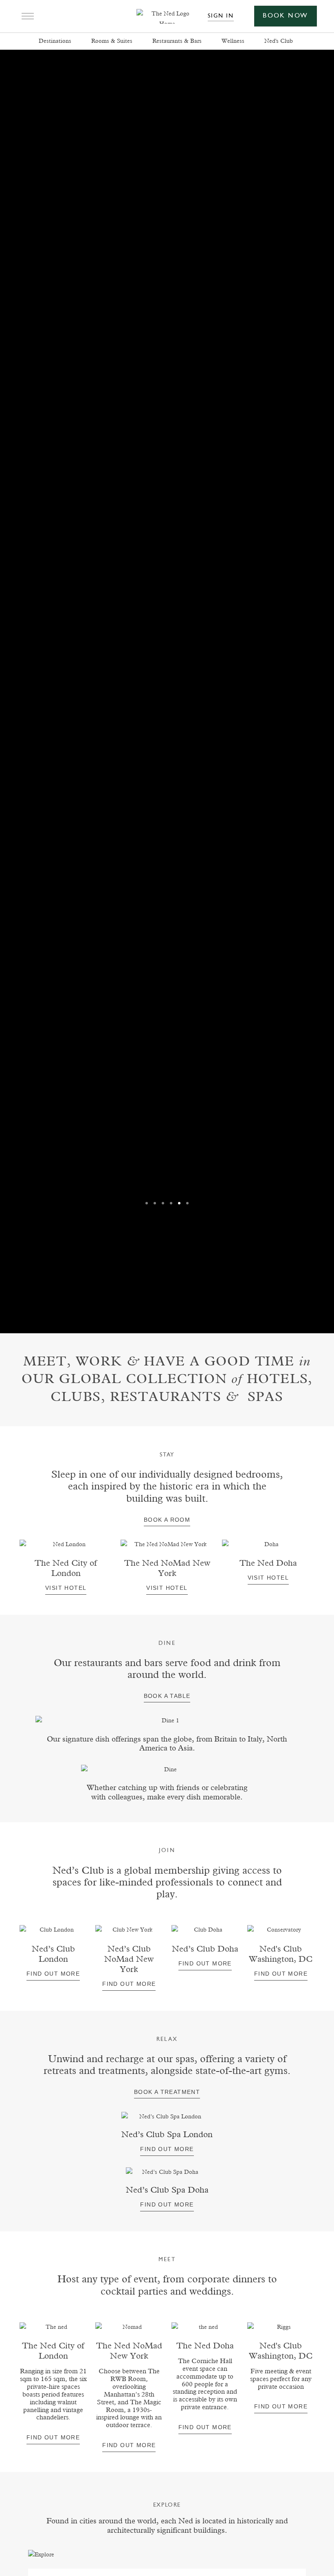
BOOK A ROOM (167, 1520)
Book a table (167, 1696)
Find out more (53, 1974)
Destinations (55, 41)
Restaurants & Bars (177, 41)
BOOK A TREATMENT (167, 2092)
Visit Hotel (66, 1588)
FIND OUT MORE (205, 2427)
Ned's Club (279, 41)
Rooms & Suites (112, 41)
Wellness (233, 41)
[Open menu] (25, 16)
